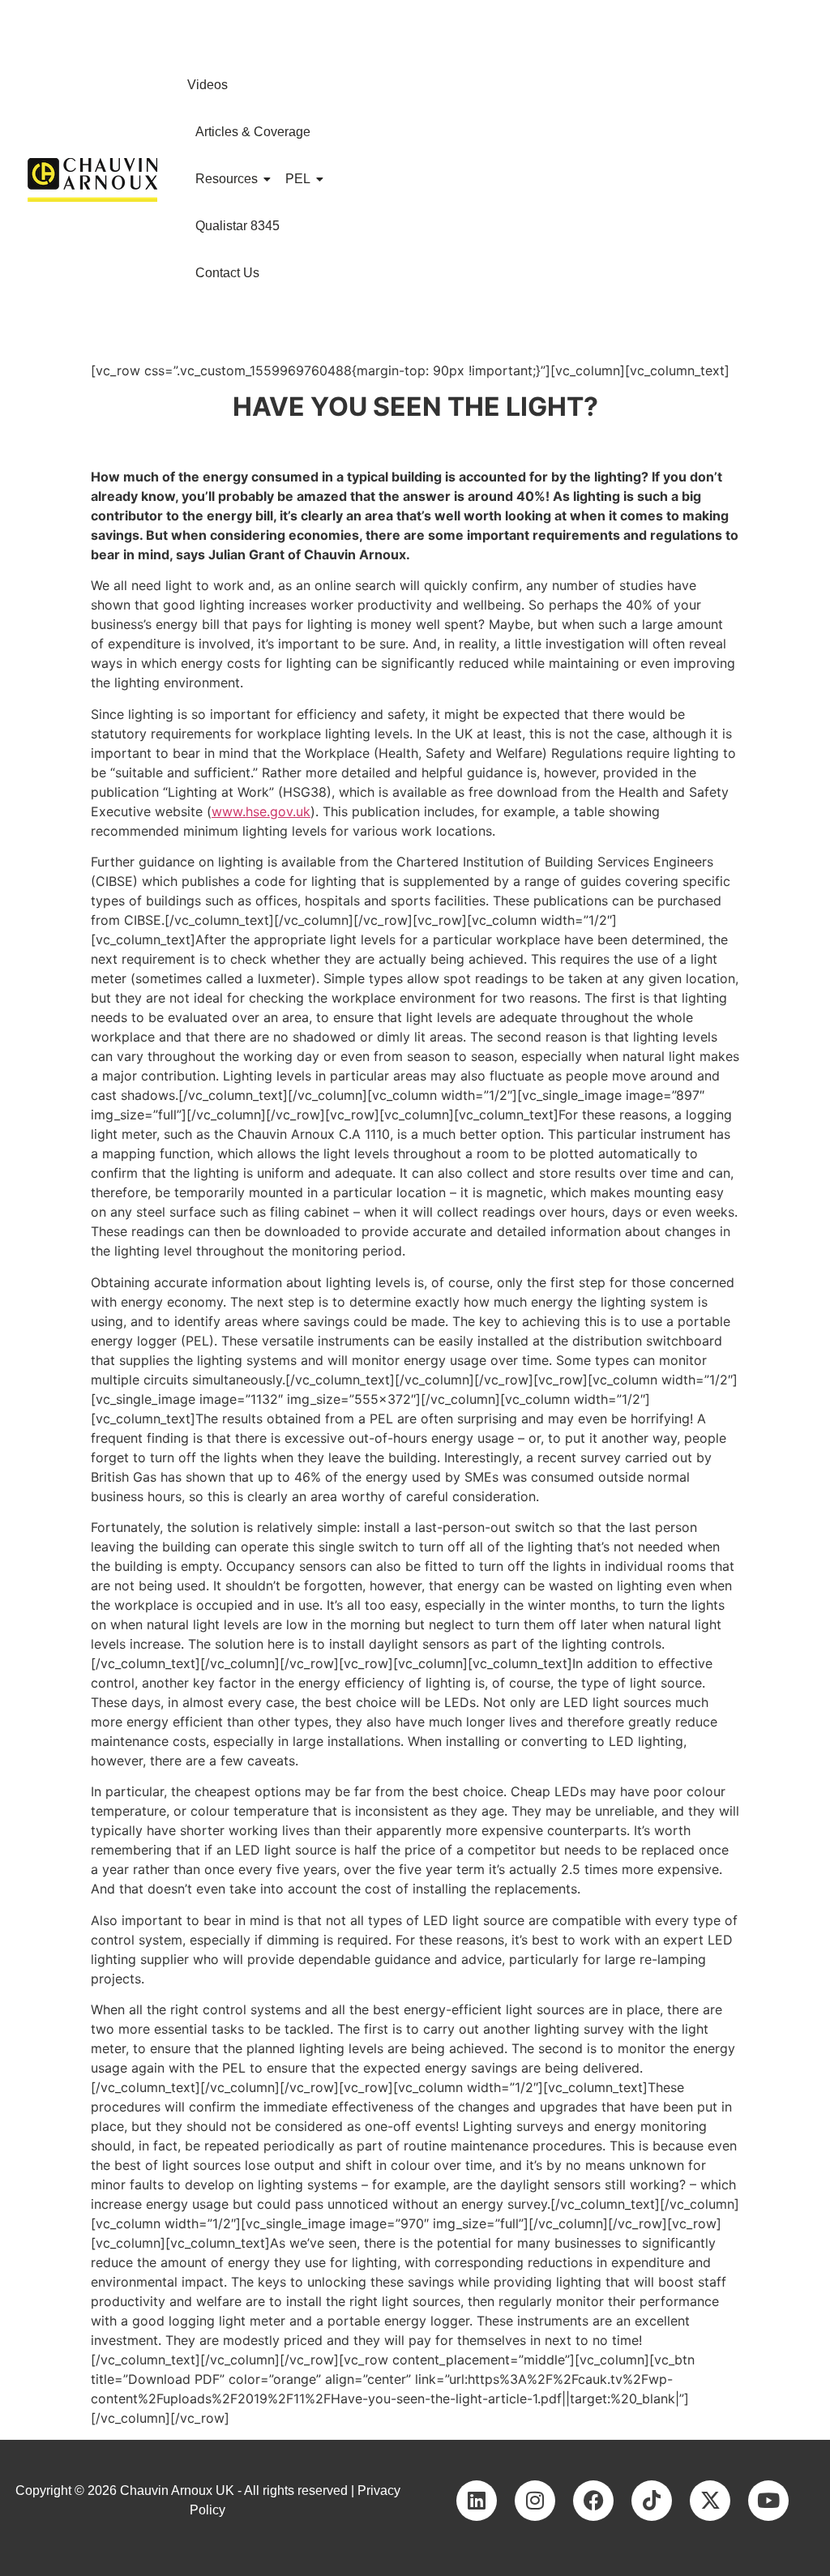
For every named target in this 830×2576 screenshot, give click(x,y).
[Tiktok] (652, 2501)
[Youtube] (768, 2501)
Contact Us (227, 273)
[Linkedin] (477, 2501)
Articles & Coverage (253, 132)
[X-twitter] (710, 2501)
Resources (227, 179)
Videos (207, 85)
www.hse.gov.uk (261, 811)
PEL (298, 179)
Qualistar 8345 (237, 226)
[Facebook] (593, 2501)
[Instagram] (535, 2501)
